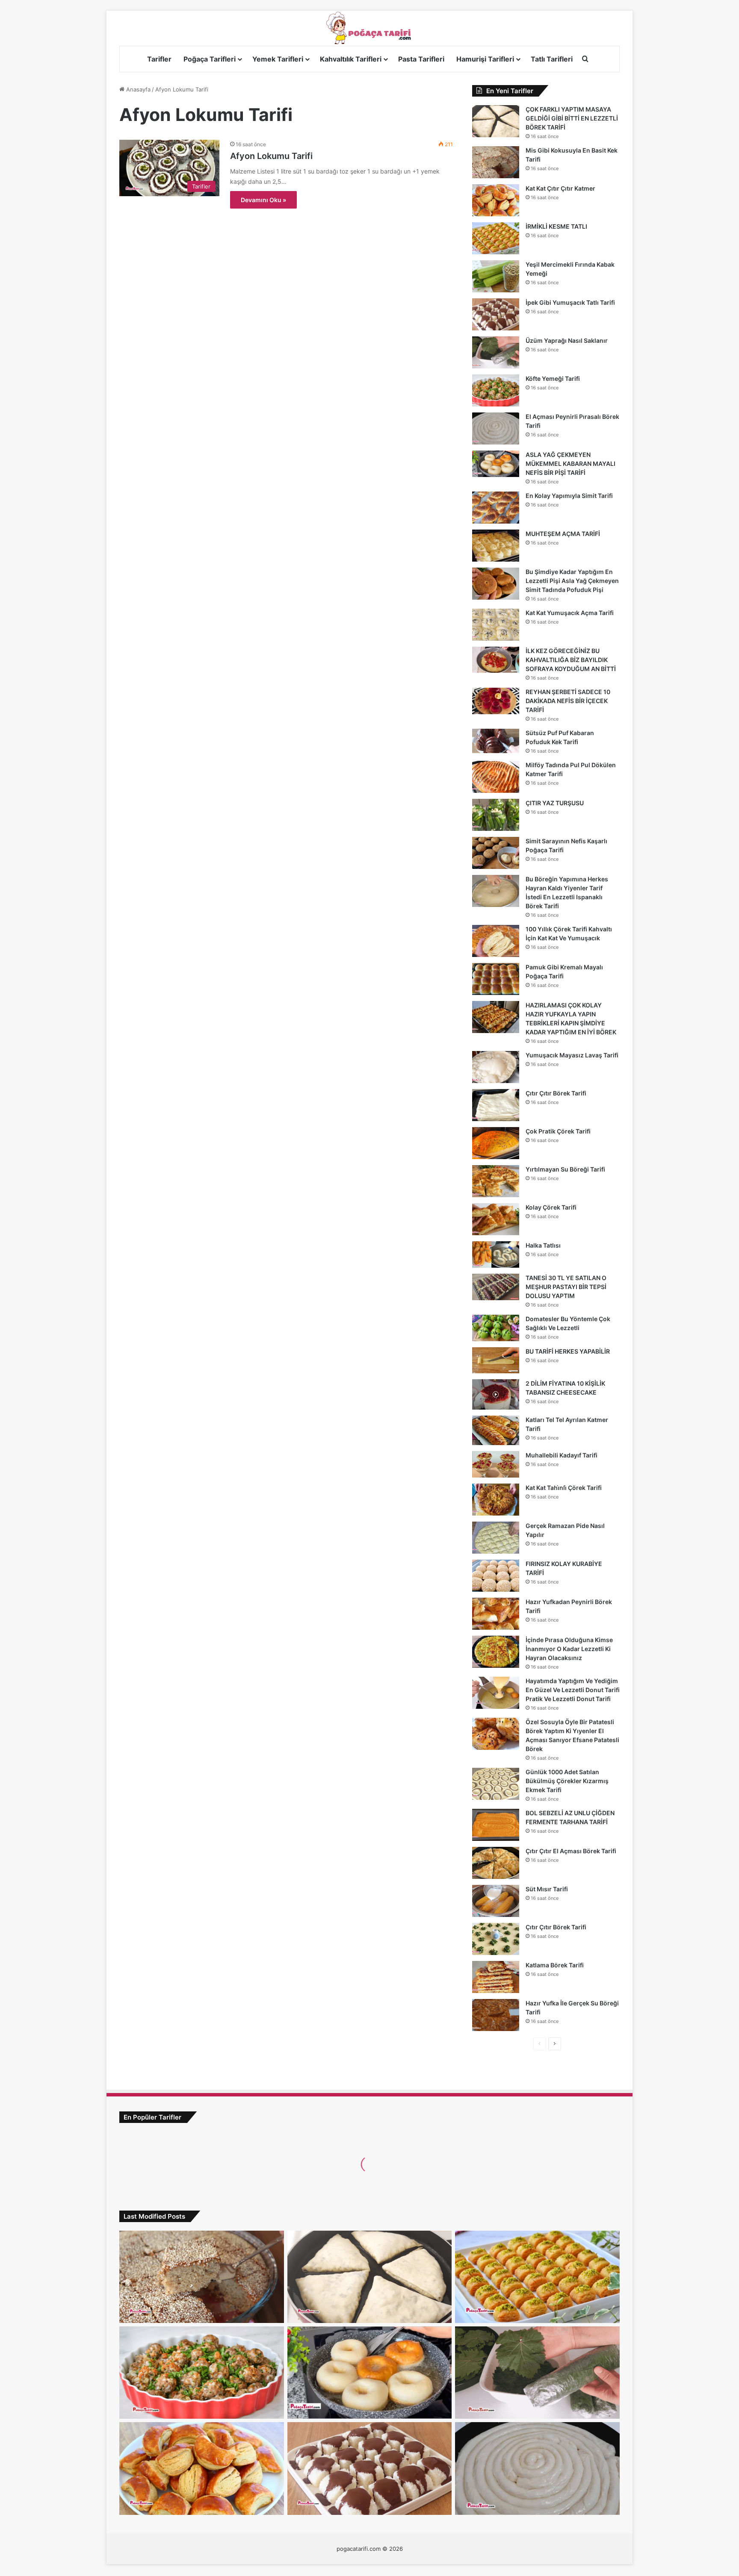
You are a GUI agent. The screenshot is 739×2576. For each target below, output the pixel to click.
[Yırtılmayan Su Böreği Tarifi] (496, 1181)
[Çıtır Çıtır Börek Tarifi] (496, 1105)
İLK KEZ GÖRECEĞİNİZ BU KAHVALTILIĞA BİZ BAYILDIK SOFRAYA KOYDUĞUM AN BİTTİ (571, 660)
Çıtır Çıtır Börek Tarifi (556, 1093)
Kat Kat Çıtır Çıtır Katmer (560, 188)
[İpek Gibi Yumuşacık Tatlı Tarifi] (496, 314)
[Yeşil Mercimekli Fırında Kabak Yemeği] (496, 276)
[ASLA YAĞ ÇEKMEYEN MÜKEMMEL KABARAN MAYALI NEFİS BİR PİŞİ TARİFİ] (496, 464)
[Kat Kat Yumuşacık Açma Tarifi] (496, 625)
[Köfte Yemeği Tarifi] (496, 390)
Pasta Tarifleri (421, 59)
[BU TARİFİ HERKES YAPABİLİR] (496, 1360)
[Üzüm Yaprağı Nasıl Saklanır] (496, 352)
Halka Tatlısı (543, 1245)
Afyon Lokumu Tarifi (271, 156)
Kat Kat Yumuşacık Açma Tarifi (570, 613)
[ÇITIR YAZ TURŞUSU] (496, 815)
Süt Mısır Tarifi (547, 1889)
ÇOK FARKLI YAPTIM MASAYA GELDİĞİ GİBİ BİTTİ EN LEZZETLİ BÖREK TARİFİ (572, 118)
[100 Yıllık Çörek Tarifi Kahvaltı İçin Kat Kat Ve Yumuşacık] (496, 941)
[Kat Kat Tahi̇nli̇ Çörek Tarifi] (496, 1500)
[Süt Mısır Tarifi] (496, 1901)
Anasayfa (137, 89)
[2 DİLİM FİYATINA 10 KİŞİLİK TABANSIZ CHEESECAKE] (496, 1394)
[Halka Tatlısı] (496, 1254)
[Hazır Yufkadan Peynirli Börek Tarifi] (496, 1614)
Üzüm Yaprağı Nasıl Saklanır (567, 340)
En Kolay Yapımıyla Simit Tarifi (569, 496)
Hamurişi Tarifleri (485, 59)
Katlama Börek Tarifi (555, 1965)
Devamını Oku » (263, 200)
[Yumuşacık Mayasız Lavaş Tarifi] (496, 1067)
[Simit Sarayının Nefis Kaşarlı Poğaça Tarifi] (496, 853)
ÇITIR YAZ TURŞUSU (555, 803)
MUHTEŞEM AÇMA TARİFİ (563, 534)
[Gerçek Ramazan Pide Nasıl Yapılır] (496, 1538)
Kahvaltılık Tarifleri (351, 59)
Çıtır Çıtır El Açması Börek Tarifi (571, 1851)
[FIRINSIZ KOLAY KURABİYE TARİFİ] (496, 1576)
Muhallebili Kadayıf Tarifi (562, 1455)
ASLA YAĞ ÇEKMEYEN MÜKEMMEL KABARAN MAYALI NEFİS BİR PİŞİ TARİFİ (571, 464)
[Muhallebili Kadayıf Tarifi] (496, 1464)
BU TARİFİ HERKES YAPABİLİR (568, 1351)
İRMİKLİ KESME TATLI (556, 226)
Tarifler (159, 59)
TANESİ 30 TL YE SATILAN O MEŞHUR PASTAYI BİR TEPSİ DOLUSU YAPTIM (566, 1287)
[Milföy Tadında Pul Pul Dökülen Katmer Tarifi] (496, 777)
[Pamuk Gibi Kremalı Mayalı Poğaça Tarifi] (496, 979)
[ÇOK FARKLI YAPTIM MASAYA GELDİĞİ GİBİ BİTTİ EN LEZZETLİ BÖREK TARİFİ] (496, 121)
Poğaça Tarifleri (210, 59)
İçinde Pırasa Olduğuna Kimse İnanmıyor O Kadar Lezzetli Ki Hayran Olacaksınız (569, 1649)
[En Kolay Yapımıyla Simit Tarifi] (496, 508)
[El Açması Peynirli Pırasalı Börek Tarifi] (496, 428)
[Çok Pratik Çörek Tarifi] (496, 1143)
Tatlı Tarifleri (552, 59)
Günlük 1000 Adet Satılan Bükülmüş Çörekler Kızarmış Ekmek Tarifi (567, 1781)
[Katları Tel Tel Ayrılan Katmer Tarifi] (496, 1430)
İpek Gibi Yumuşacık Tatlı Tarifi (570, 302)
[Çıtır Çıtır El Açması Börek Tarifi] (496, 1863)
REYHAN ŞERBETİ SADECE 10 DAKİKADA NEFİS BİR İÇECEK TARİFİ (568, 701)
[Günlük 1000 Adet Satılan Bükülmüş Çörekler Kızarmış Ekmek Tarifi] (496, 1784)
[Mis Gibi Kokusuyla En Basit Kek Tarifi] (496, 162)
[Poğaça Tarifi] (369, 28)
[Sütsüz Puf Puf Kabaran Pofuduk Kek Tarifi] (496, 741)
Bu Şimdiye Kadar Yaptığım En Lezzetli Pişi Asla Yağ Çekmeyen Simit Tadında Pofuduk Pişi (572, 581)
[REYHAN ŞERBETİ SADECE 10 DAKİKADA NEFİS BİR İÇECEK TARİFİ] (496, 701)
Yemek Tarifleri (278, 59)
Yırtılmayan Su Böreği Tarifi (565, 1169)
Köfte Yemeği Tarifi (553, 378)
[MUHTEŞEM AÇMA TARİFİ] (496, 546)
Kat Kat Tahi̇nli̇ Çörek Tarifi (564, 1488)
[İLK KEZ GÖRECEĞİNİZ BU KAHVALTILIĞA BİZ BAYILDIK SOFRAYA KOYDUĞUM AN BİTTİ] (496, 660)
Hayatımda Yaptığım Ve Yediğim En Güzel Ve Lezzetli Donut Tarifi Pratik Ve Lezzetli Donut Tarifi (573, 1690)
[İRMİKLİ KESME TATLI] (496, 238)
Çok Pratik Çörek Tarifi (558, 1131)
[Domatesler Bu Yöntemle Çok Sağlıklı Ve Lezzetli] (496, 1328)
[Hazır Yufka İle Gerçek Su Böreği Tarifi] (496, 2015)
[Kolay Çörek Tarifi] (496, 1219)
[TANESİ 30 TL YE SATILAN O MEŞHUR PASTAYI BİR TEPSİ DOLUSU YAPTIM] (496, 1287)
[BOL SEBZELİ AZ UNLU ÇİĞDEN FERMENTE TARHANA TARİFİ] (496, 1825)
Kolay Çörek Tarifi (551, 1207)
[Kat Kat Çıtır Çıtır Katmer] (496, 200)
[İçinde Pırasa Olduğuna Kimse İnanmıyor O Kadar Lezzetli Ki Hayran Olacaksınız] (496, 1652)
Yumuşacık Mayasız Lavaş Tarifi (572, 1055)
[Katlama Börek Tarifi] (496, 1977)
